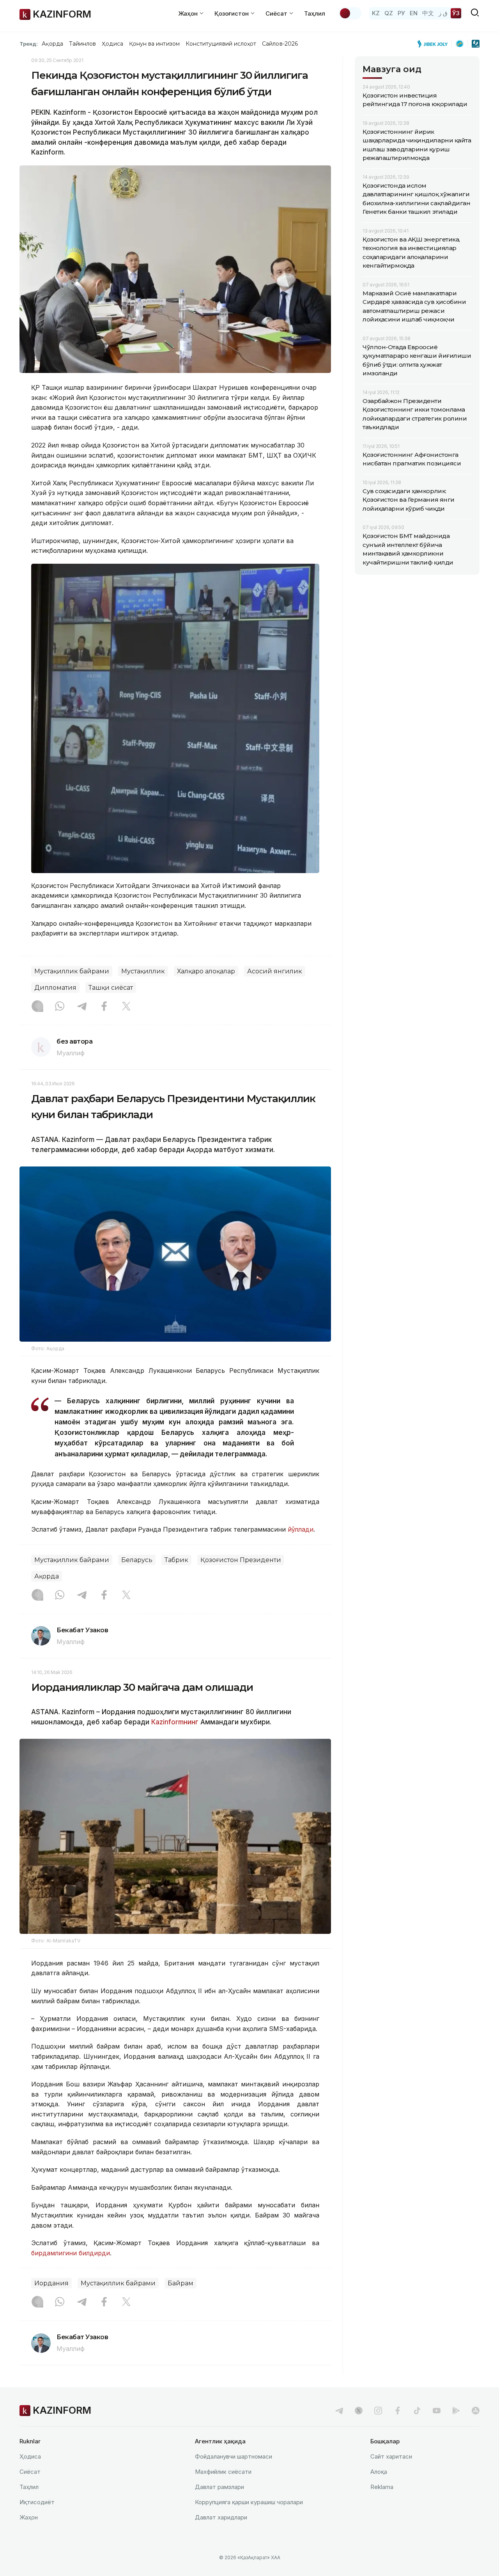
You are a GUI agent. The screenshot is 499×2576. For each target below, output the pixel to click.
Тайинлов (83, 44)
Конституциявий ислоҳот (221, 44)
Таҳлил (315, 13)
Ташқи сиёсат (111, 988)
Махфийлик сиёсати (223, 2472)
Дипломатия (55, 988)
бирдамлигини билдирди (71, 2253)
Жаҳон (29, 2517)
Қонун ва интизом (154, 44)
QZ (389, 13)
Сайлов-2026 (280, 44)
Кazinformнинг (175, 1722)
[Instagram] (37, 1007)
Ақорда (52, 44)
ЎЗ (456, 13)
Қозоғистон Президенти (241, 1560)
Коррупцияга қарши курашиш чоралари (249, 2502)
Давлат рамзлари (219, 2487)
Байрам (180, 2283)
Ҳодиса (112, 44)
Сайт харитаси (391, 2456)
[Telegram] (82, 1007)
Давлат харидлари (221, 2517)
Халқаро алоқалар (206, 971)
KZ (376, 13)
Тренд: (29, 44)
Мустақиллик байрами (72, 971)
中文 (428, 13)
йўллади (301, 1529)
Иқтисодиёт (37, 2502)
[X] (126, 1007)
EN (414, 13)
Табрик (176, 1560)
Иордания (51, 2283)
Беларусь (137, 1560)
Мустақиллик (143, 971)
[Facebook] (104, 1007)
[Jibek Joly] (435, 44)
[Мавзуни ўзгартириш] (350, 13)
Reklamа (382, 2487)
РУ (401, 13)
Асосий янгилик (275, 971)
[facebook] (398, 2411)
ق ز (443, 13)
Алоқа (379, 2472)
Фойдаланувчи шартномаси (234, 2456)
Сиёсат (30, 2472)
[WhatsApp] (60, 1007)
